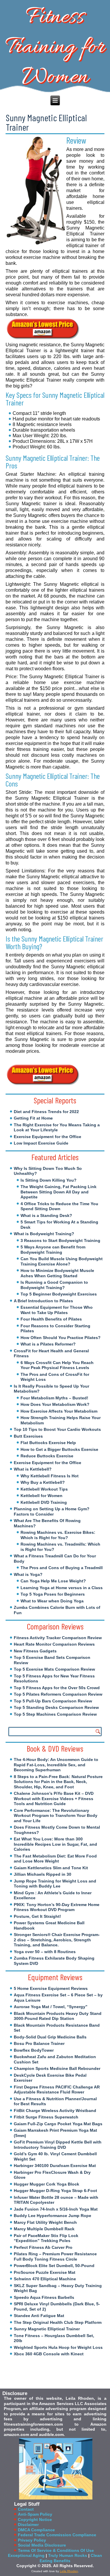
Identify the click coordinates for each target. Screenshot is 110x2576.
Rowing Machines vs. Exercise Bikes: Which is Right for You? (58, 1535)
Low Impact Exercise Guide (41, 1143)
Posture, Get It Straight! (37, 1916)
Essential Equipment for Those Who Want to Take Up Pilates (57, 1310)
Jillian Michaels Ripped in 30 (43, 1874)
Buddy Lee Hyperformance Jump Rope (53, 2216)
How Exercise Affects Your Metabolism (59, 1411)
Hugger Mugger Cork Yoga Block (46, 2184)
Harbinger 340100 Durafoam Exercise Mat (55, 2166)
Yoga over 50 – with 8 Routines (45, 1952)
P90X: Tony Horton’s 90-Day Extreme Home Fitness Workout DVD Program (57, 1907)
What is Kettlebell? (33, 1469)
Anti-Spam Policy (35, 2514)
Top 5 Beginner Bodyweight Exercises (59, 1294)
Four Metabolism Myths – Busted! (54, 1398)
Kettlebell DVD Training (44, 1502)
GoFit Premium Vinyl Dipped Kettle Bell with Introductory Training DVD (58, 2145)
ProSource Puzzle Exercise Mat (45, 2272)
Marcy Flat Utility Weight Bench (45, 2222)
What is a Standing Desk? (46, 1215)
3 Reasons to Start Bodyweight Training (60, 1240)
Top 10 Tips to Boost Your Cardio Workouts (57, 1429)
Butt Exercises (28, 1436)
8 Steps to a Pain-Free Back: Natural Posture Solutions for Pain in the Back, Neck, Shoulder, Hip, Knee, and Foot (58, 1782)
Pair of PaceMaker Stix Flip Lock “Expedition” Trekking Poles (46, 2238)
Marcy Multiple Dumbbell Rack (44, 2229)
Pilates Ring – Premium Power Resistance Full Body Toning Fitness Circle (55, 2256)
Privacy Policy (32, 2540)
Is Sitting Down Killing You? (49, 1180)
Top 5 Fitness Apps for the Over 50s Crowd (57, 1688)
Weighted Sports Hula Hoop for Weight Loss (58, 2347)
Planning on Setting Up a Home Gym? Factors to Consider (52, 1511)
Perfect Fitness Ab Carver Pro (43, 2247)
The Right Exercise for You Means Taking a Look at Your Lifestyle (57, 1127)
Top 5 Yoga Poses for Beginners (53, 1594)
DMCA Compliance (36, 2530)
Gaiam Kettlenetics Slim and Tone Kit (51, 1868)
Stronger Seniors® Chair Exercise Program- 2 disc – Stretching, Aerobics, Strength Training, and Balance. (57, 1940)
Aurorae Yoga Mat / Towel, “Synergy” (51, 2007)
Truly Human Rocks (68, 2555)
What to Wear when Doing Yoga (52, 1601)
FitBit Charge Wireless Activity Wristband (55, 2111)
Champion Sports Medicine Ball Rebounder (57, 2068)
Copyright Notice (35, 2520)
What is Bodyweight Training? (44, 1234)
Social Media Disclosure (42, 2545)
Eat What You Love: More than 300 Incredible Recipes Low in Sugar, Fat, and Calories (55, 1844)
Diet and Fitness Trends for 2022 (46, 1112)
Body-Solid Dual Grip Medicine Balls (50, 2037)
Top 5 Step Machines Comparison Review (55, 1714)
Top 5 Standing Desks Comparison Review (56, 1707)
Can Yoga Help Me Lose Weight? (53, 1581)
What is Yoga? (28, 1574)
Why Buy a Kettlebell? (43, 1482)
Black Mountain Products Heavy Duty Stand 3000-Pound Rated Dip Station (58, 2016)
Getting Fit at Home (33, 1118)
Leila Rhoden (69, 2571)
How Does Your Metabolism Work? (55, 1404)
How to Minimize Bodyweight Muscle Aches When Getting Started (57, 1273)
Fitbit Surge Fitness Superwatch (46, 2117)
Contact (26, 2509)
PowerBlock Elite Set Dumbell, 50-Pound (54, 2266)
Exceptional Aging (26, 2555)
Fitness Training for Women (55, 47)
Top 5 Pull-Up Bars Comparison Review (53, 1701)
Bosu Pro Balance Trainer (39, 2043)
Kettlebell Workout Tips (44, 1489)
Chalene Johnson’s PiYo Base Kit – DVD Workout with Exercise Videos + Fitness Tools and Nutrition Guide (54, 1798)
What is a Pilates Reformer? (48, 1344)
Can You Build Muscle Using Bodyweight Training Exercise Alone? (62, 1261)
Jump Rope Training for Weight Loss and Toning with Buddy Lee (55, 1884)
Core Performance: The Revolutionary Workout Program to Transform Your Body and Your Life (56, 1816)
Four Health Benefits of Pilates (51, 1319)
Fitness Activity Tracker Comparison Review (58, 1638)
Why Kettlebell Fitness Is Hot (50, 1476)
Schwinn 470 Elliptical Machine (45, 2279)
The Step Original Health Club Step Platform (58, 2322)
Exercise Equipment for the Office (48, 1137)
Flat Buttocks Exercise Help (48, 1443)
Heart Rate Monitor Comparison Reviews (54, 1644)
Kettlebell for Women (42, 1496)
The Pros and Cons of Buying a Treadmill (62, 1568)
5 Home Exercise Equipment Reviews (51, 1988)
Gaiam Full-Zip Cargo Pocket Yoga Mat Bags (58, 2124)
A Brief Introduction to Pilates (43, 1301)
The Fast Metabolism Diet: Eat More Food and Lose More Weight (55, 1859)
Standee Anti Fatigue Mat (39, 2316)
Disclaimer (28, 2525)
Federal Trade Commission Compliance (57, 2535)
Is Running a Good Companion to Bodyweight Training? (54, 1285)
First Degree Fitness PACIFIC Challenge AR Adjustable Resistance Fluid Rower (57, 2090)
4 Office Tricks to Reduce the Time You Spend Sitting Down (59, 1206)
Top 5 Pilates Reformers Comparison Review (58, 1694)
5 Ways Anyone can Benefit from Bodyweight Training (53, 1250)
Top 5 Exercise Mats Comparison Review (54, 1669)
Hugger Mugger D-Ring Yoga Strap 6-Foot (55, 2191)
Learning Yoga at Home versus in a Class (62, 1588)
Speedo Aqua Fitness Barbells (44, 2297)
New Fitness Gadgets (35, 1651)
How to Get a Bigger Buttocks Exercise (59, 1449)
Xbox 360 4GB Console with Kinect (49, 2354)
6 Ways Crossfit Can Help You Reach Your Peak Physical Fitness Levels (57, 1365)
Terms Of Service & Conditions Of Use (56, 2550)
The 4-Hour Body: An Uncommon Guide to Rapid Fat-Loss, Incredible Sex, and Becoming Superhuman (56, 1765)
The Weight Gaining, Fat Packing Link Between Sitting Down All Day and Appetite (59, 1192)
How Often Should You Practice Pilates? (61, 1338)
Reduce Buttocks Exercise (47, 1456)
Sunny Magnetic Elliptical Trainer (47, 2329)
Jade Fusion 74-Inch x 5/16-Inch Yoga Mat (56, 2209)
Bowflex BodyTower (34, 2050)
